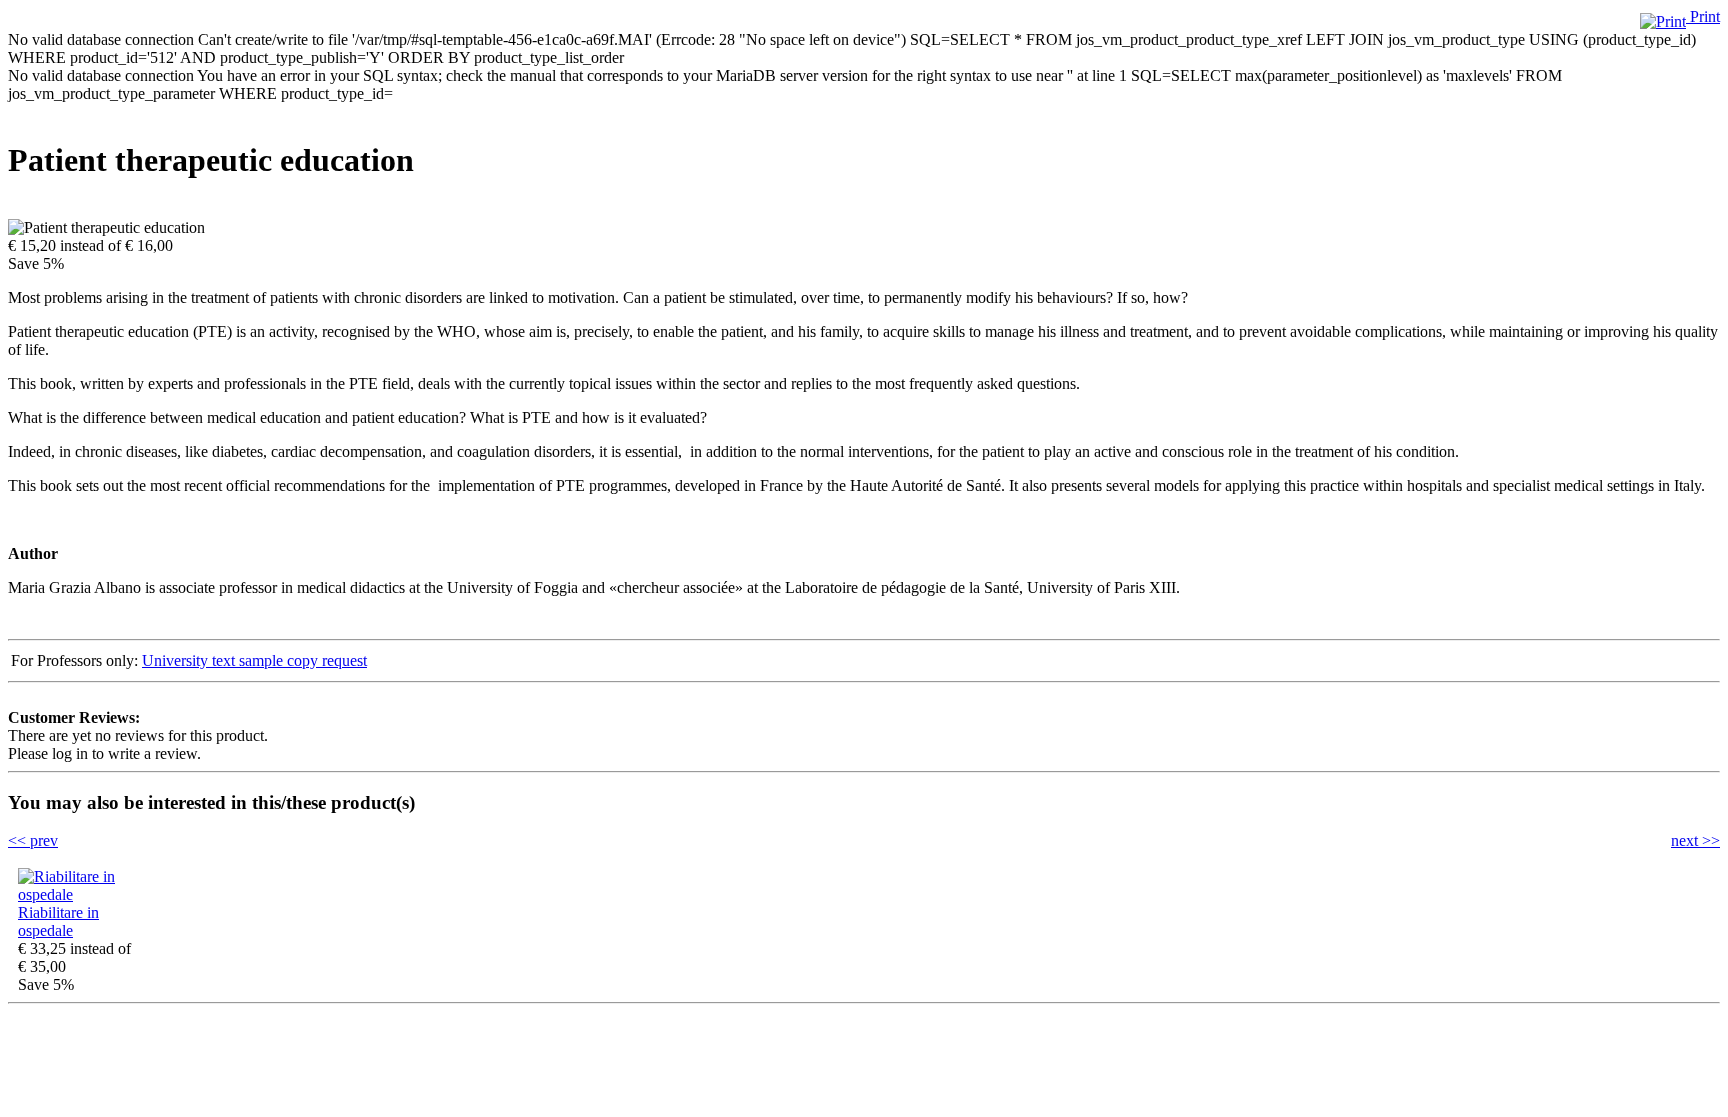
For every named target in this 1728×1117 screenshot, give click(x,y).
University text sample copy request (254, 660)
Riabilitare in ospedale (58, 921)
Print (1703, 16)
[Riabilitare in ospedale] (78, 894)
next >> (1695, 840)
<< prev (33, 840)
